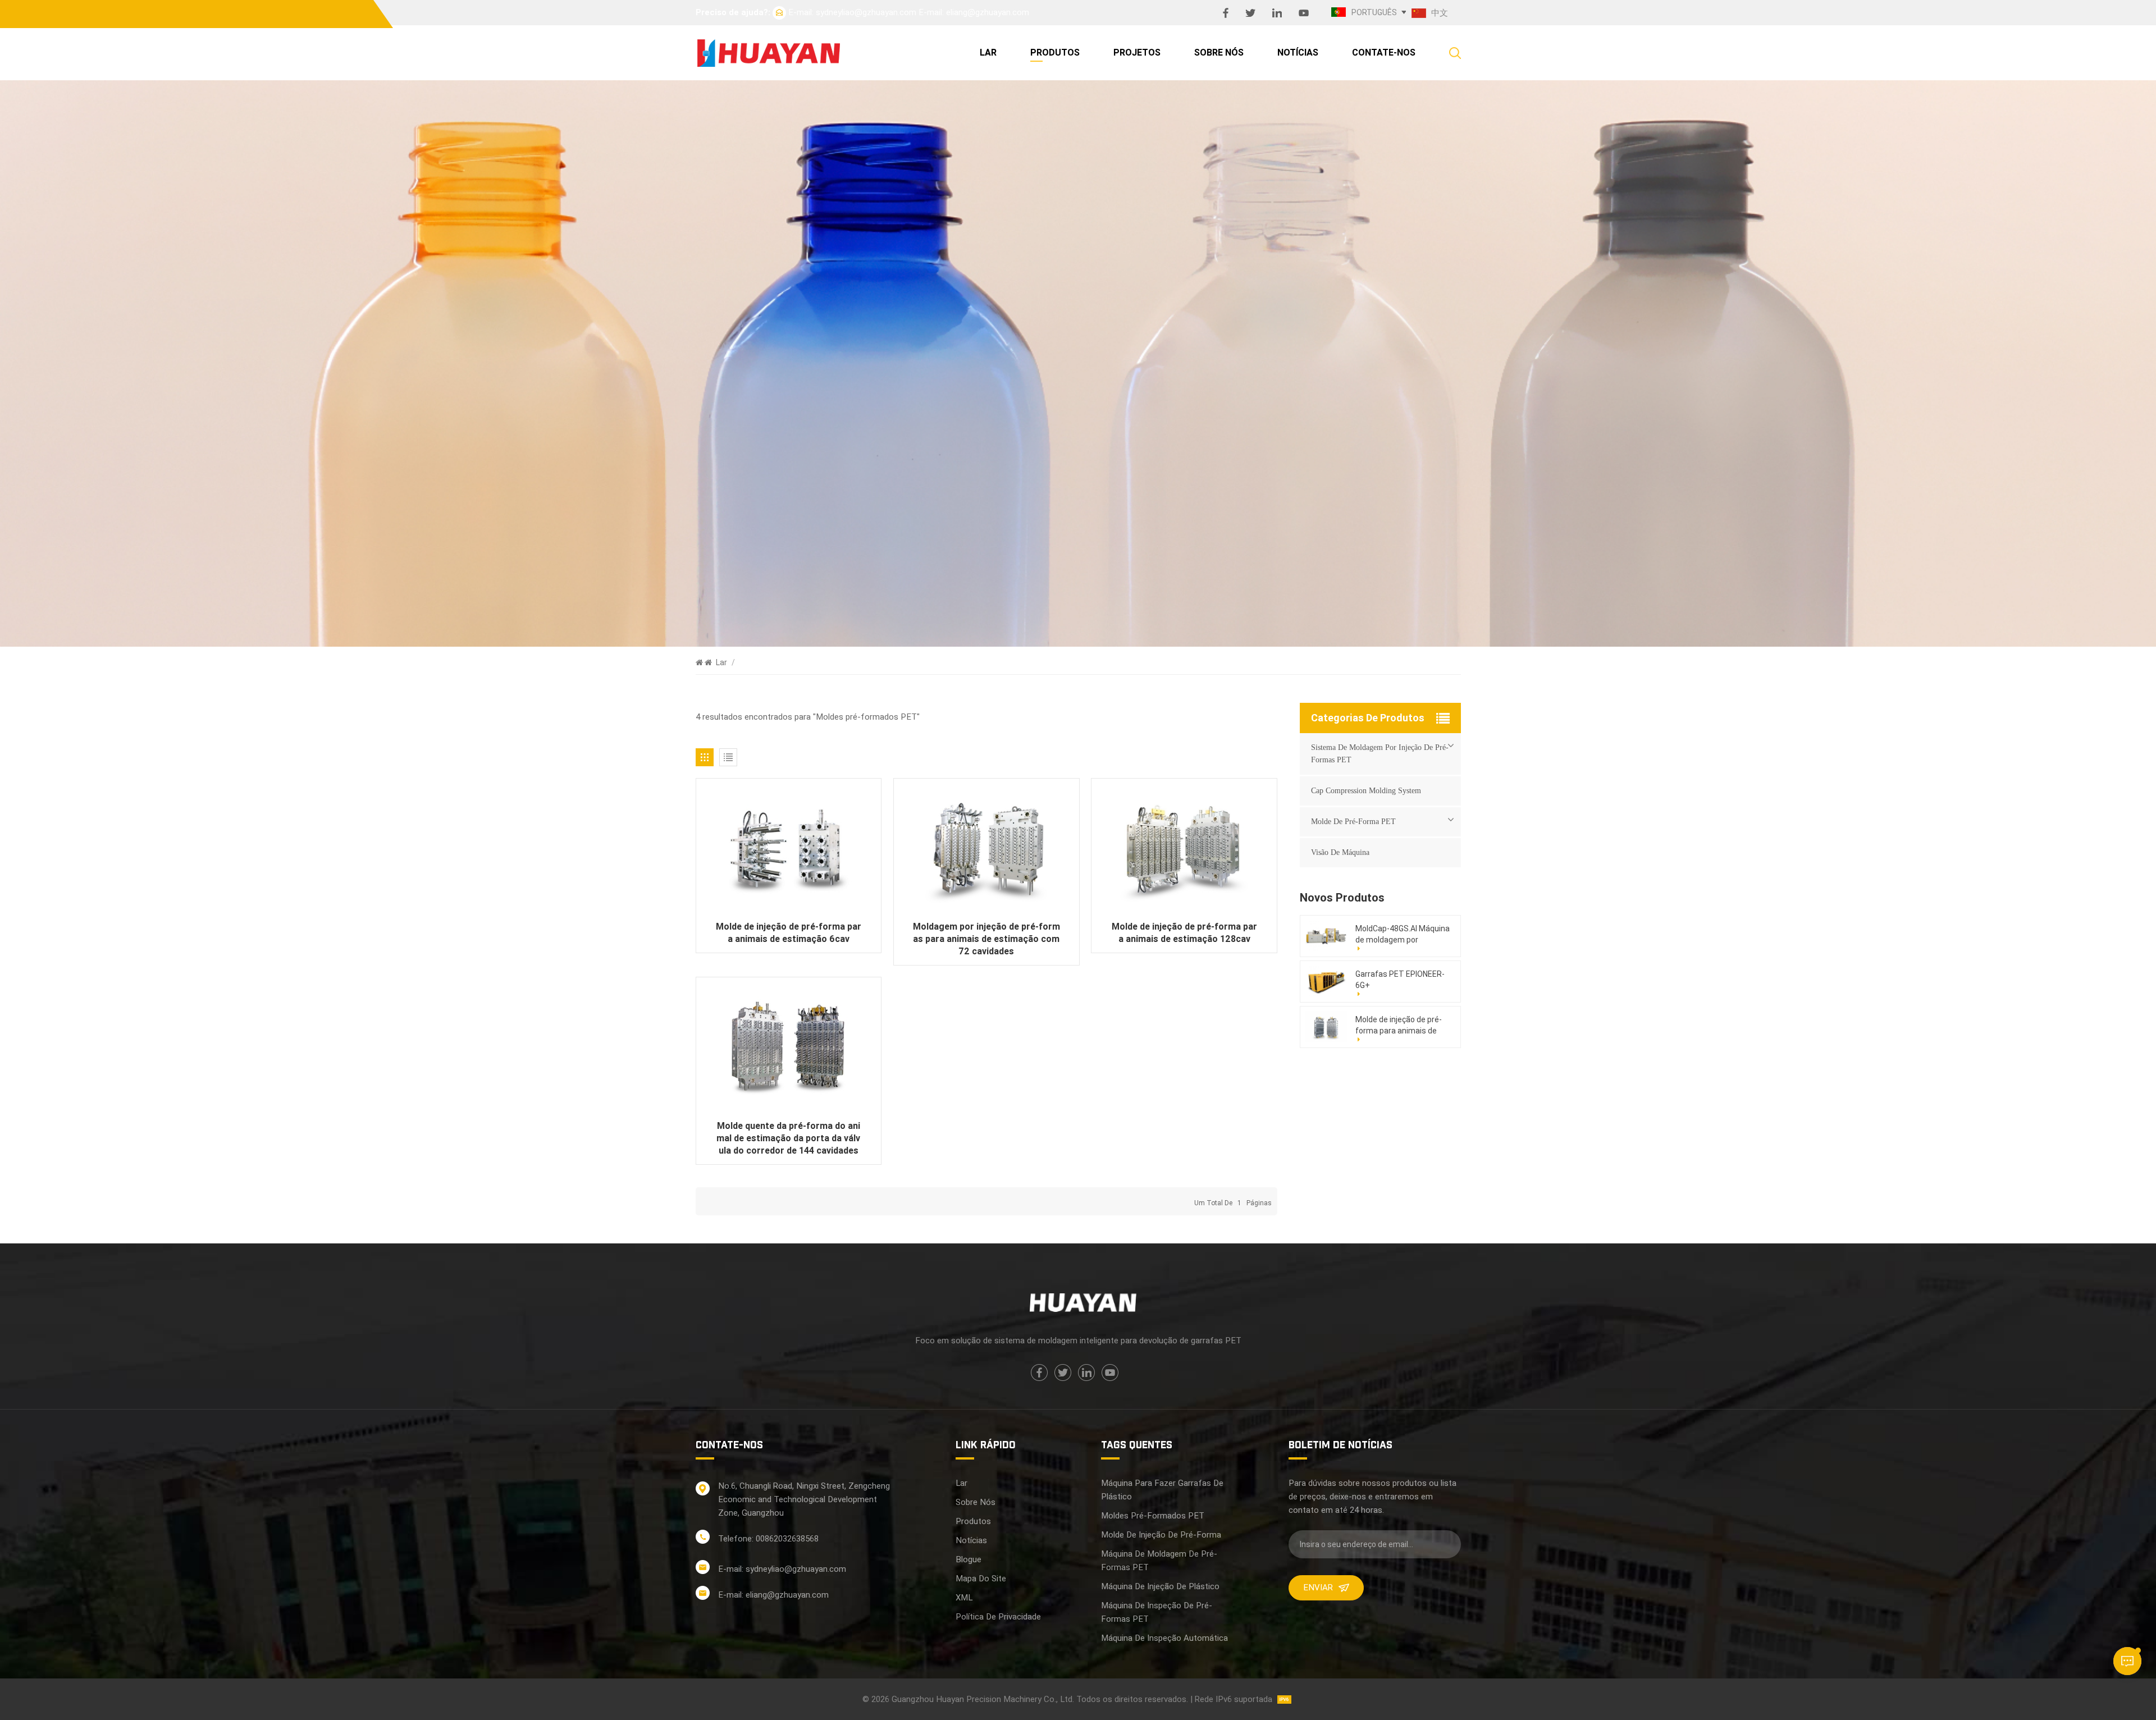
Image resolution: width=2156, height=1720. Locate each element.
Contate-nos (1384, 52)
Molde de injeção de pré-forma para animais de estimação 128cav (1184, 933)
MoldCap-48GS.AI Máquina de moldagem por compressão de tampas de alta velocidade (1403, 935)
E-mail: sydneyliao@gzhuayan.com (852, 12)
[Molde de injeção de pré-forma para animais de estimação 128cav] (1184, 849)
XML (964, 1598)
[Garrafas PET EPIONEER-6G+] (1326, 981)
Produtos (1055, 52)
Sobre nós (1219, 52)
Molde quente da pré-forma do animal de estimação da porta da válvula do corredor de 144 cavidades (788, 1138)
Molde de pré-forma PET (1353, 822)
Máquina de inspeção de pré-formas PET (1157, 1612)
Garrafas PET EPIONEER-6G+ (1400, 980)
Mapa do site (981, 1579)
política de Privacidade (998, 1617)
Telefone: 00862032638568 (768, 1539)
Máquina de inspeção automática (1164, 1638)
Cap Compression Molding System (1366, 791)
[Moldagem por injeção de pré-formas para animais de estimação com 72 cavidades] (986, 849)
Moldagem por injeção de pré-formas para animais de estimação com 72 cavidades (986, 939)
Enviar (1318, 1588)
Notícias (1298, 52)
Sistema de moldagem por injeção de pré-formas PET (1380, 754)
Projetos (1137, 52)
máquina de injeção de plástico (1160, 1586)
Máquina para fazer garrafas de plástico (1162, 1490)
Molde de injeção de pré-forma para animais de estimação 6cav (789, 933)
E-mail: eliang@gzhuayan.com (974, 12)
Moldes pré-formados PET (1153, 1516)
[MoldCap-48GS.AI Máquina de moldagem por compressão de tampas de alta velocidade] (1326, 936)
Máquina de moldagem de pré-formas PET (1159, 1561)
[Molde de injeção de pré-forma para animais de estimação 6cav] (789, 849)
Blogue (969, 1559)
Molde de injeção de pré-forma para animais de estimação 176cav (1399, 1026)
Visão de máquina (1340, 852)
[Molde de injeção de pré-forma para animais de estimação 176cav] (1326, 1027)
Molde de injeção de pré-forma (1161, 1535)
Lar (988, 52)
